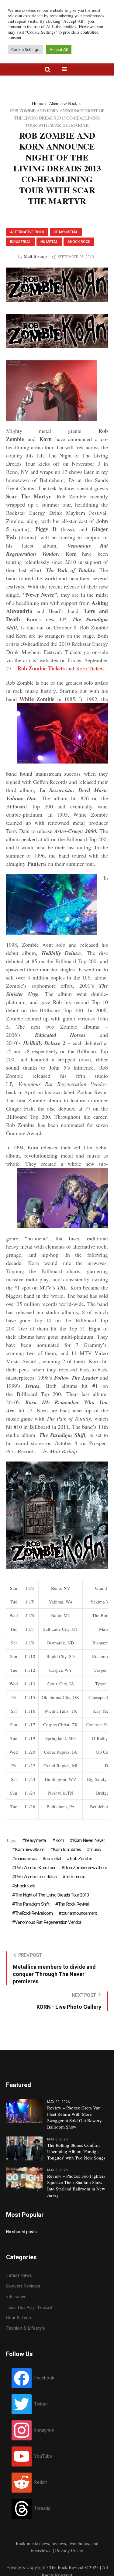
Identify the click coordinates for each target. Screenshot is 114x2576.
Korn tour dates (67, 1849)
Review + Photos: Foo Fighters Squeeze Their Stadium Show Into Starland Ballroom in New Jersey (76, 2185)
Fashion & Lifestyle (26, 2328)
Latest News (19, 2275)
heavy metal (36, 1840)
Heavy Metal (66, 232)
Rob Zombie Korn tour (35, 1868)
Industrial (21, 242)
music (95, 1849)
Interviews (16, 2297)
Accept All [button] (59, 50)
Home (37, 103)
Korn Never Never (89, 1840)
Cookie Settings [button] (25, 50)
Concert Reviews (23, 2286)
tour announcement (79, 1913)
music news (26, 1859)
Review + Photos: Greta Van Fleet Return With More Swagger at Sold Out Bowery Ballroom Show (74, 2117)
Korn (60, 1840)
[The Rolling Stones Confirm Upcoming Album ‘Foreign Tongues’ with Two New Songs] (24, 2148)
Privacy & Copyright (26, 2568)
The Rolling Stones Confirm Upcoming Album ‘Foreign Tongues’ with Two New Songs (76, 2151)
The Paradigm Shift (32, 1904)
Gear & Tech (19, 2318)
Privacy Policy (69, 2551)
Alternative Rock (63, 103)
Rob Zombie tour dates (36, 1877)
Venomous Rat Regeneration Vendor (48, 1922)
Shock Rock (79, 242)
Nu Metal (49, 242)
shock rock (25, 1886)
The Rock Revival (73, 1904)
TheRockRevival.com (34, 1913)
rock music (75, 1877)
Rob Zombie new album (86, 1868)
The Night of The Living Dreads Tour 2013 (52, 1895)
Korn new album (29, 1849)
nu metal (53, 1859)
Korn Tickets (90, 668)
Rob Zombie (81, 1859)
